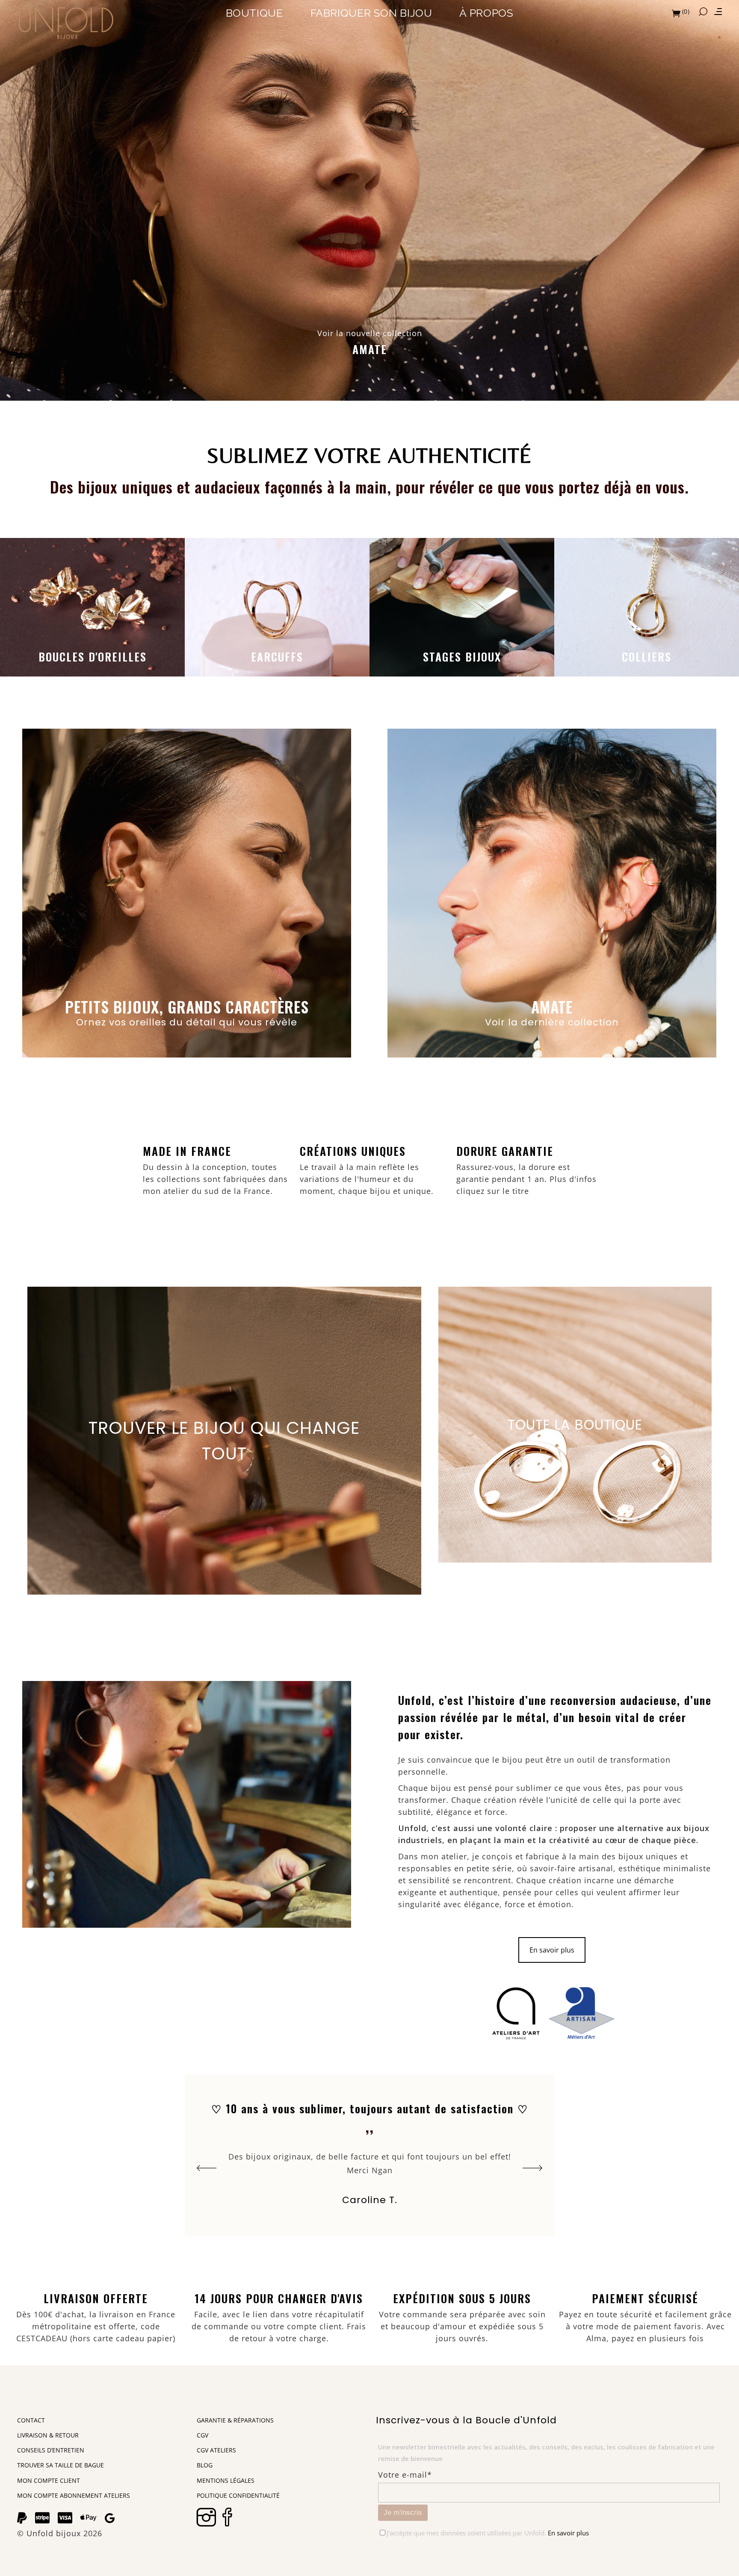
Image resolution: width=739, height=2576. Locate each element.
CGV (202, 2435)
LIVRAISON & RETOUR (48, 2435)
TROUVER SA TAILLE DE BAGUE (61, 2465)
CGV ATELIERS (216, 2450)
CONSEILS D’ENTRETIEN (51, 2450)
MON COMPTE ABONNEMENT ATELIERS (74, 2495)
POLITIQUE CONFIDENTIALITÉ (238, 2495)
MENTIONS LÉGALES (226, 2480)
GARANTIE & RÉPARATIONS (235, 2420)
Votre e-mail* (405, 2475)
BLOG (205, 2465)
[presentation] (207, 2168)
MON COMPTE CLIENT (49, 2480)
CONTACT (31, 2420)
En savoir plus (552, 1950)
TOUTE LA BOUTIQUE (575, 1425)
